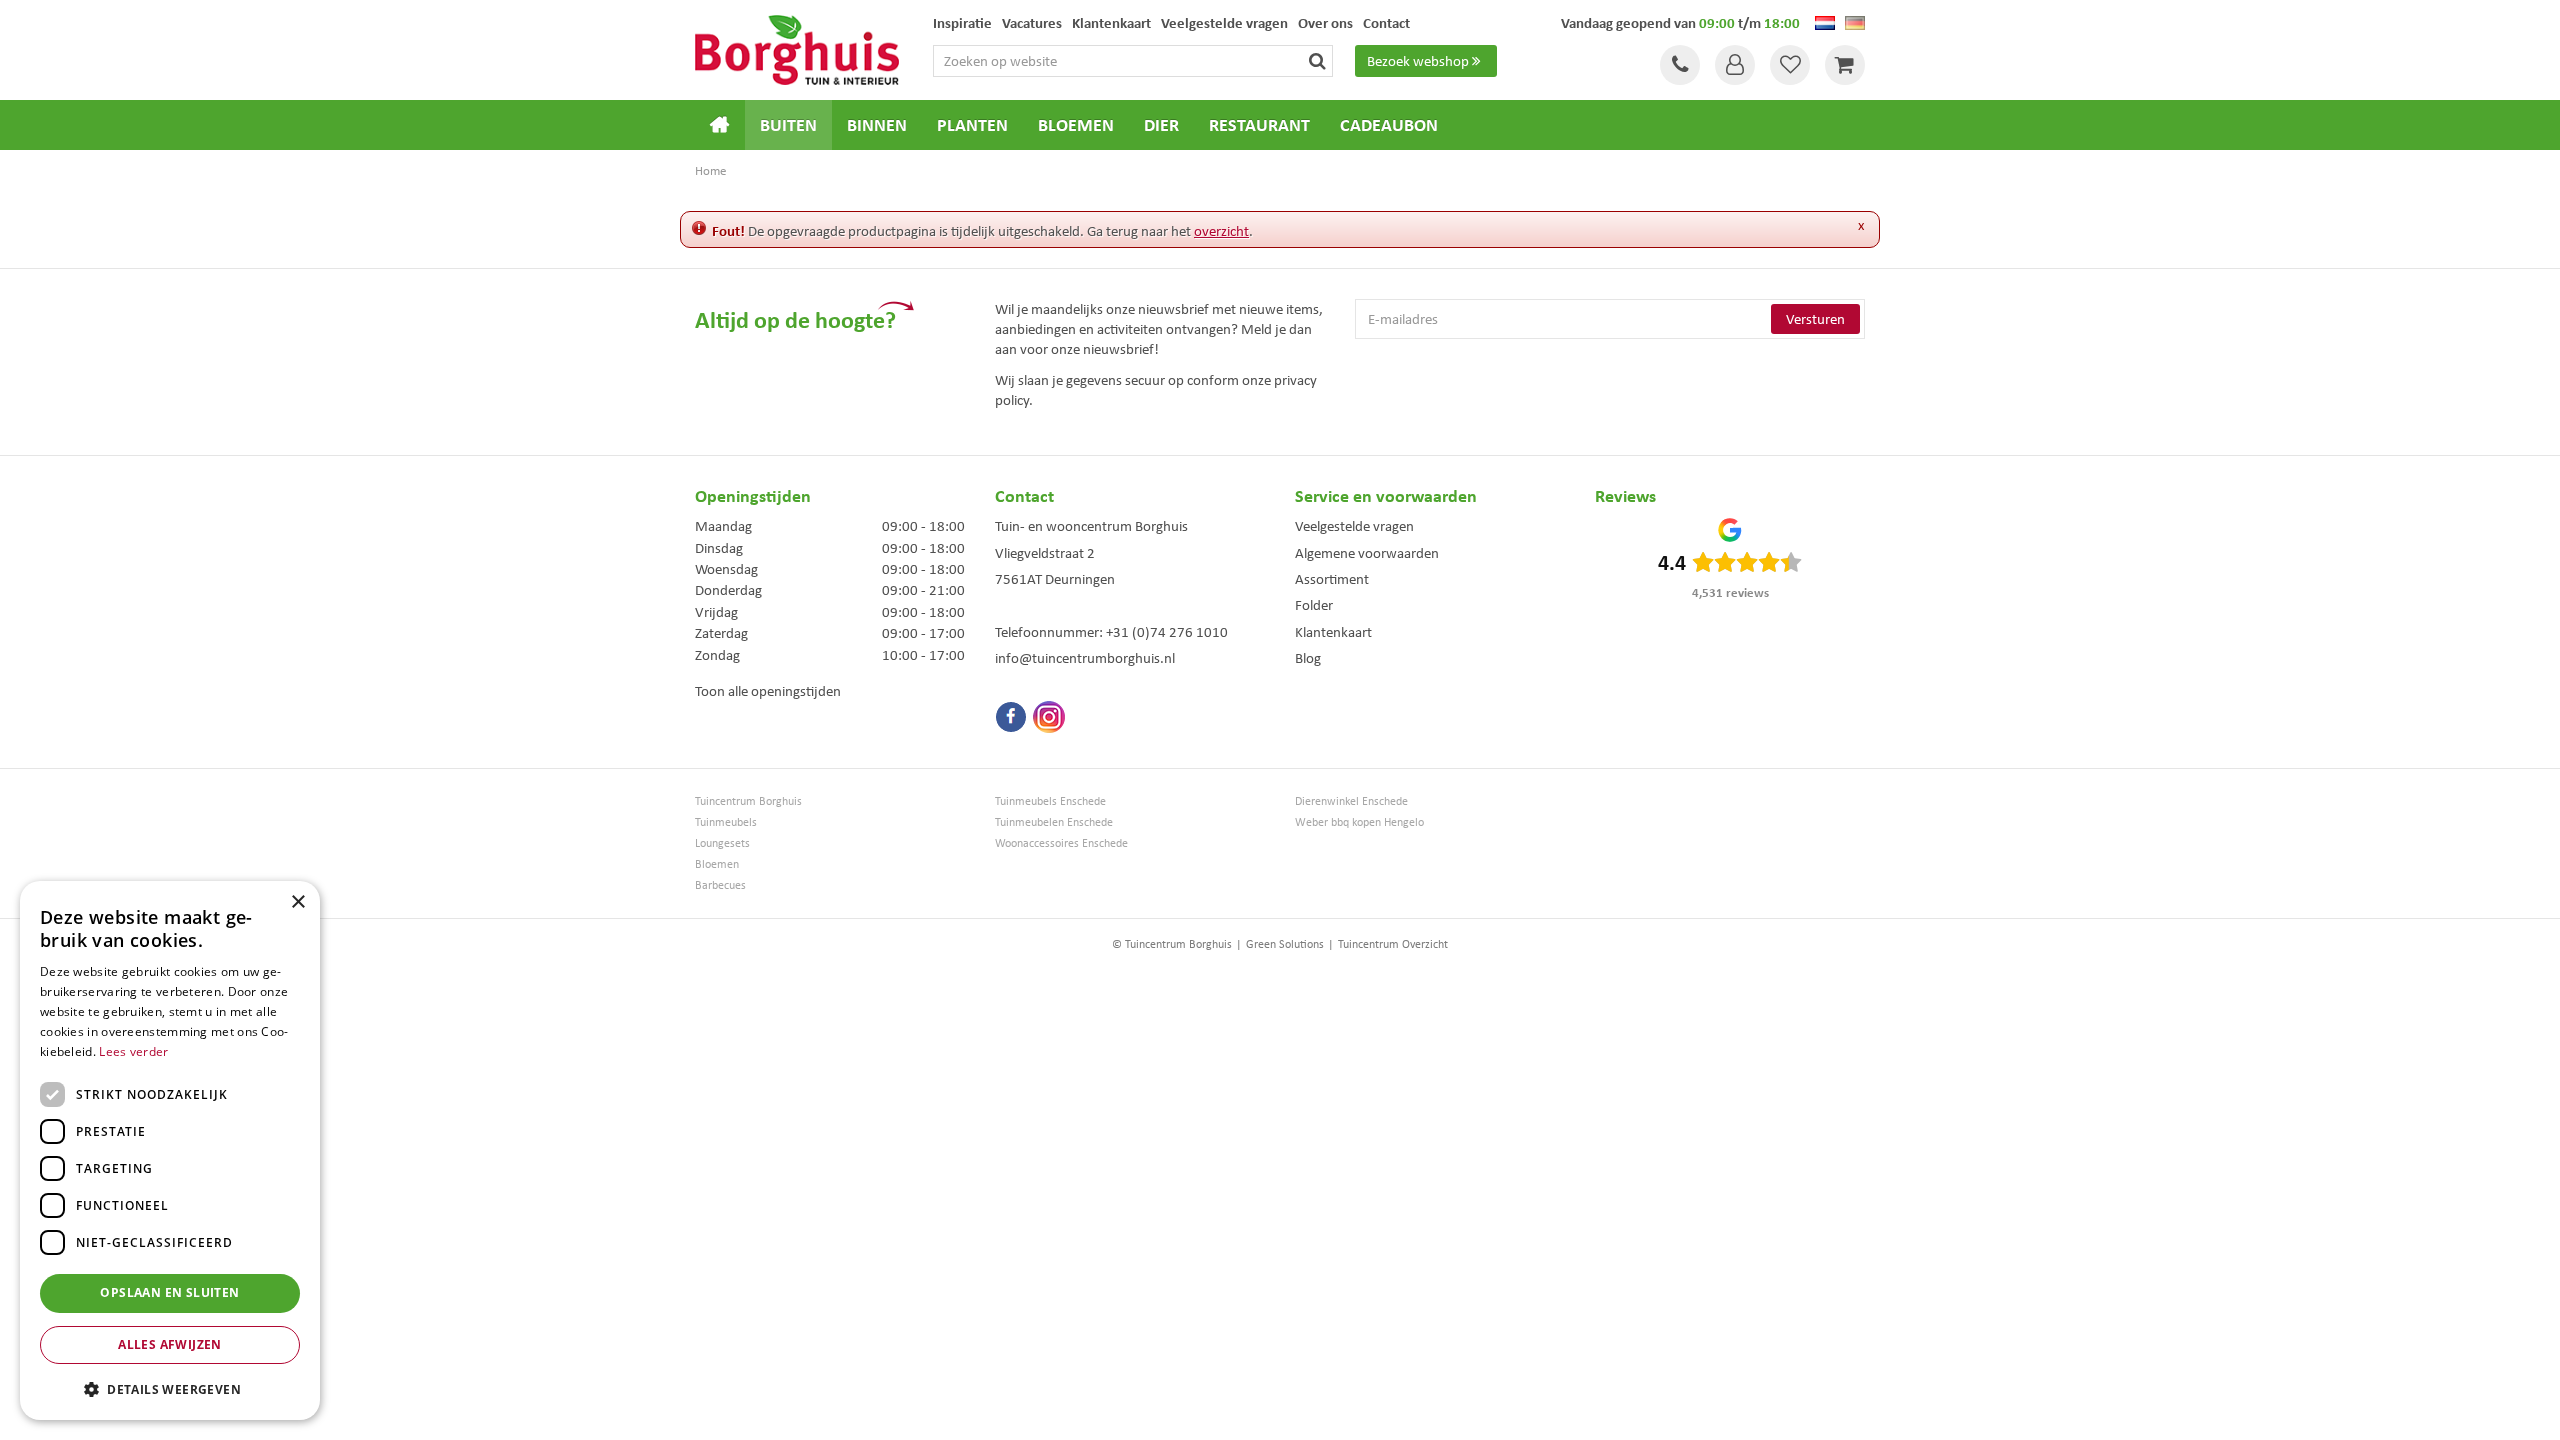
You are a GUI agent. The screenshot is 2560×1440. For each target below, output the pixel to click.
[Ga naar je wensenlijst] (1790, 65)
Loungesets (722, 843)
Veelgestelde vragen (1354, 526)
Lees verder (133, 1051)
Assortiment (1332, 579)
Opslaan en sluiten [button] (169, 1292)
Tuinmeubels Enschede (1050, 801)
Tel (1680, 65)
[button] (170, 1388)
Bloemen (717, 864)
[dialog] (170, 1150)
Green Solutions (1285, 944)
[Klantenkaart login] (1735, 65)
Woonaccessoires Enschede (1061, 843)
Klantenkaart (1333, 632)
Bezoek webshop (1418, 61)
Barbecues (720, 885)
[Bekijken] (1845, 65)
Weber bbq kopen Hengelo (1359, 822)
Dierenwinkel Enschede (1351, 801)
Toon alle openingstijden (768, 691)
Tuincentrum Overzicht (1393, 944)
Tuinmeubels (726, 822)
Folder (1314, 605)
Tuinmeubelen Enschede (1054, 822)
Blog (1308, 658)
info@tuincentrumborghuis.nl (1085, 658)
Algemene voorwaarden (1367, 553)
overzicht (1221, 231)
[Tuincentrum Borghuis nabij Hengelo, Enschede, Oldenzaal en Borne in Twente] (797, 48)
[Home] (720, 125)
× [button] (297, 902)
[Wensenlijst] (1790, 65)
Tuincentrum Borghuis (748, 801)
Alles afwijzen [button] (170, 1344)
